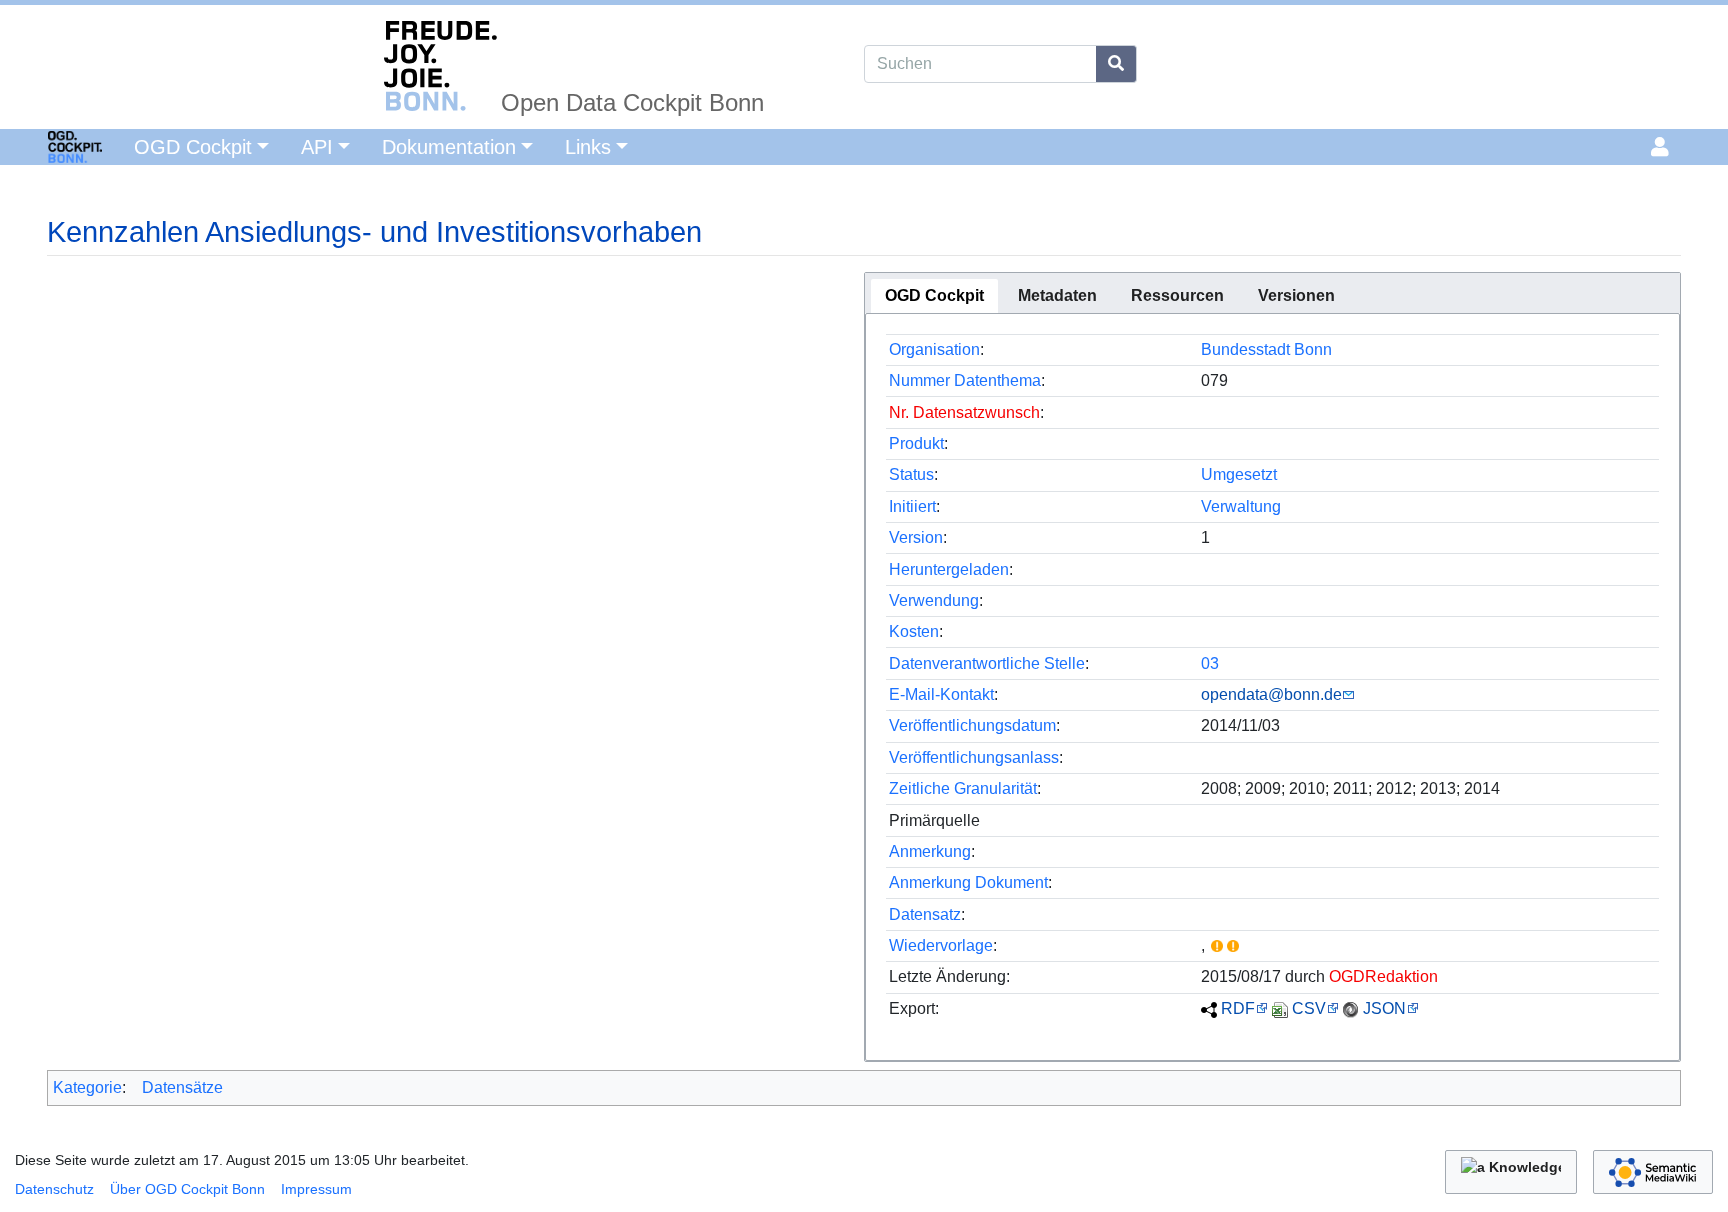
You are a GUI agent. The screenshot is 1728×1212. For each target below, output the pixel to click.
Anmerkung (930, 851)
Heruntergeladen (949, 569)
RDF (1238, 1008)
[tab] (934, 296)
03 (1210, 663)
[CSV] (1280, 1008)
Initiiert (912, 506)
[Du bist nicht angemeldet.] (1663, 147)
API (317, 147)
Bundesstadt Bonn (1266, 349)
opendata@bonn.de (1271, 694)
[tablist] (1272, 293)
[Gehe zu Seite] (1116, 64)
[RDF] (1209, 1008)
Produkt (916, 443)
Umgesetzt (1239, 474)
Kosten (914, 631)
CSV (1309, 1008)
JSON (1384, 1008)
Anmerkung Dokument (968, 882)
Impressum (316, 1189)
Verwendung (934, 600)
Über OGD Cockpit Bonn (187, 1189)
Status (911, 474)
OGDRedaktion (1383, 976)
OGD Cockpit (193, 147)
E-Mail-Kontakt (941, 694)
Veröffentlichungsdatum (972, 725)
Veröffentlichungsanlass (974, 757)
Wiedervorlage (941, 945)
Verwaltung (1241, 506)
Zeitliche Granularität (963, 788)
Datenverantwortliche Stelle (987, 663)
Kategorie (87, 1087)
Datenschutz (54, 1189)
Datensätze (182, 1087)
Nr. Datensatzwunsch (964, 412)
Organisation (934, 349)
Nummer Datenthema (965, 380)
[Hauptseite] (51, 145)
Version (916, 537)
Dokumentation (449, 147)
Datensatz (925, 914)
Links (588, 147)
